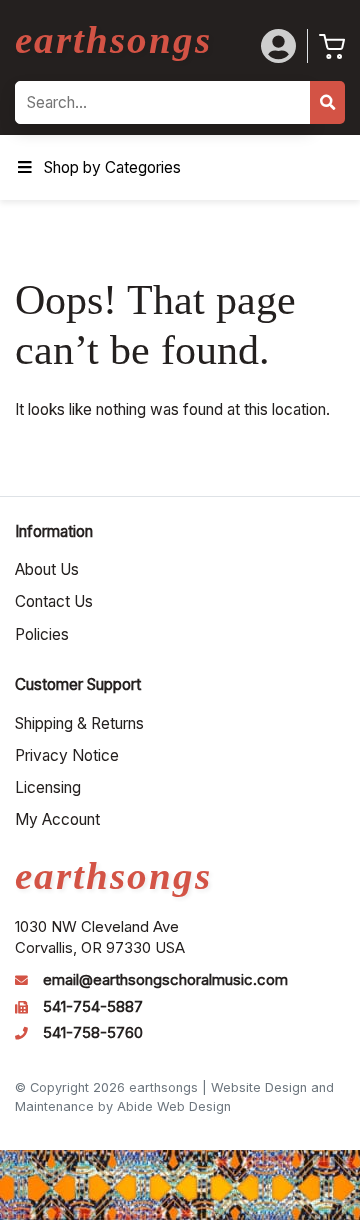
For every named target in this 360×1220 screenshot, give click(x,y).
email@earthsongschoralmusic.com (165, 980)
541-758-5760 (93, 1033)
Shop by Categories (112, 167)
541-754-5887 (93, 1007)
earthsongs (113, 39)
